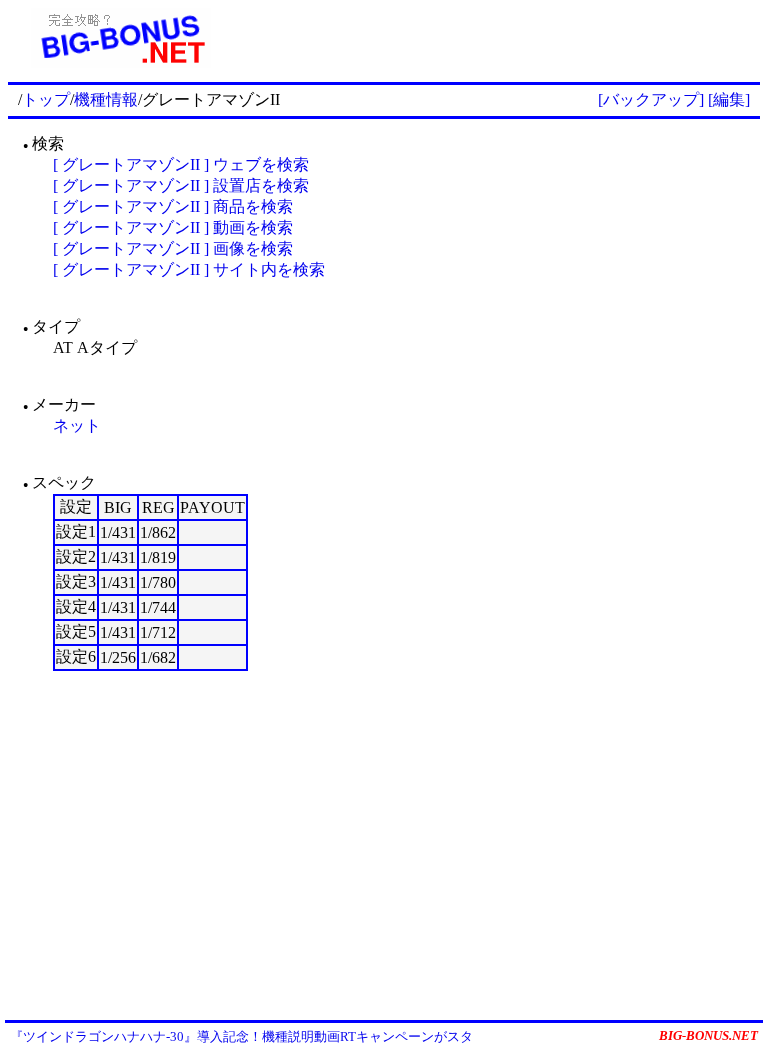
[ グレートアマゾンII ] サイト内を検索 (189, 269)
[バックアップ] (651, 99)
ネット (77, 425)
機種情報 (106, 99)
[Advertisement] (497, 38)
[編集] (729, 99)
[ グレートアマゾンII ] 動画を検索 (173, 227)
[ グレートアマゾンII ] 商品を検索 (173, 206)
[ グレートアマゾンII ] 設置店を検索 (181, 185)
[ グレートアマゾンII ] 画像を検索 (173, 248)
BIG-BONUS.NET (708, 1035)
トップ (46, 99)
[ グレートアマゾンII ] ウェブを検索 (181, 164)
